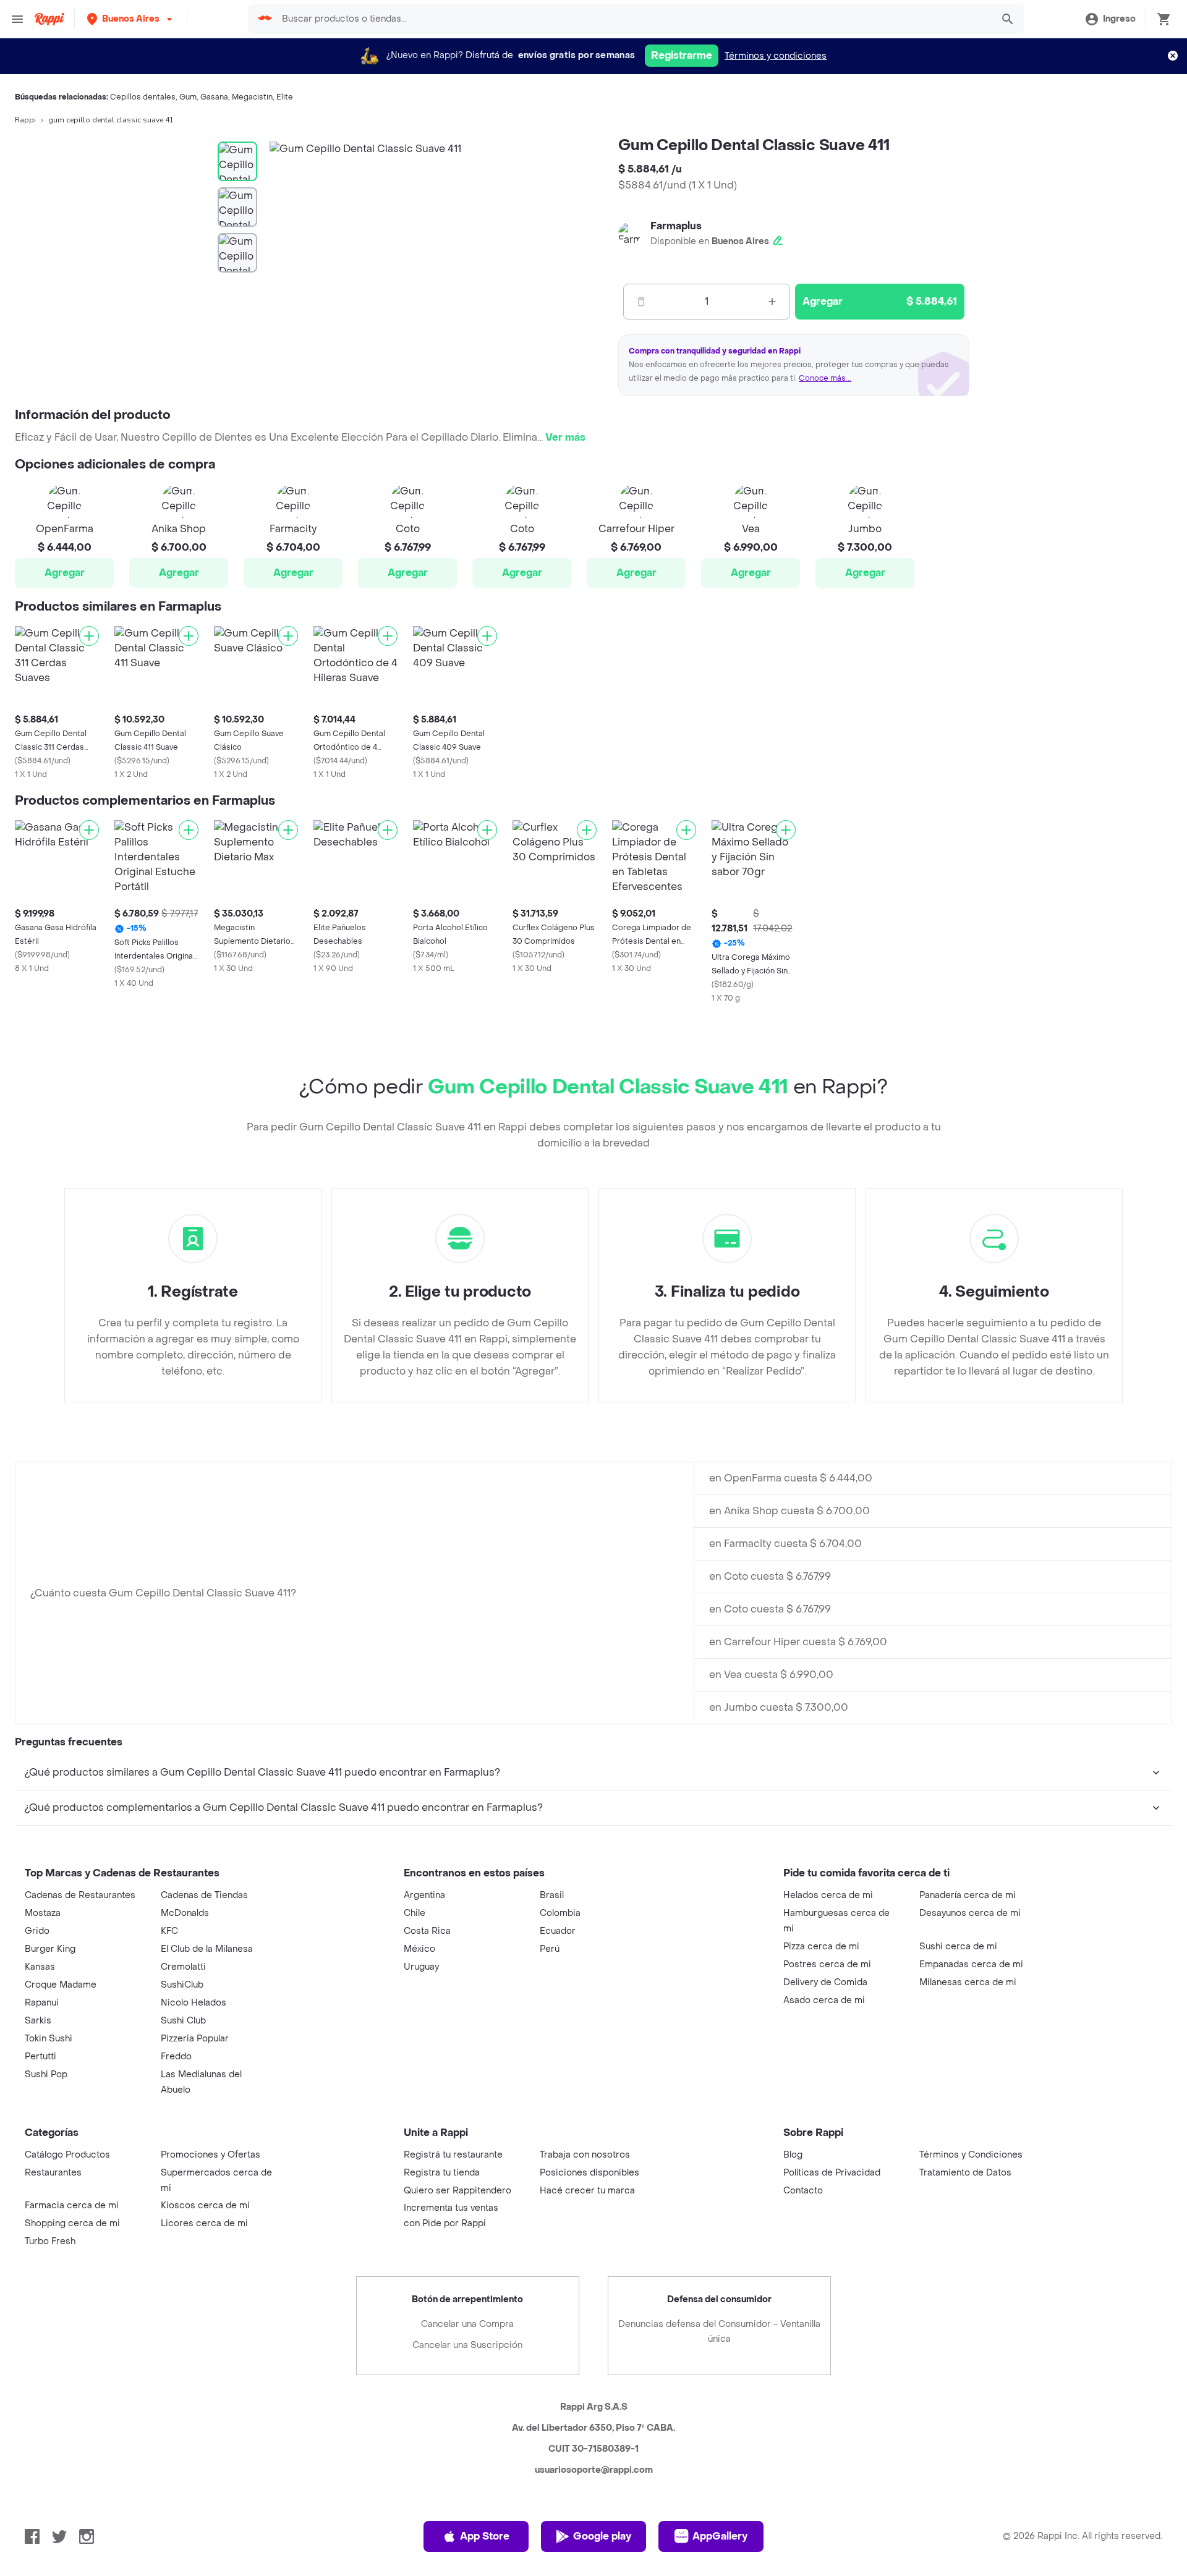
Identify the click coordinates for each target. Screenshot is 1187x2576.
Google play (602, 2536)
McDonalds (185, 1913)
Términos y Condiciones (971, 2155)
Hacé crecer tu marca (587, 2191)
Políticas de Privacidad (832, 2173)
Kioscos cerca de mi (205, 2205)
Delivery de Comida (825, 1982)
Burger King (50, 1949)
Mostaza (43, 1913)
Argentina (424, 1895)
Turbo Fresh (50, 2241)
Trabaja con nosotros (585, 2155)
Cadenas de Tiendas (204, 1895)
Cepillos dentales (143, 97)
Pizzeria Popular (195, 2039)
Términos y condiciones (776, 56)
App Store (485, 2536)
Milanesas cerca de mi (968, 1982)
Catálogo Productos (67, 2155)
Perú (550, 1949)
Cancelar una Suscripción (467, 2345)
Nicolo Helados (194, 2003)
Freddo (176, 2057)
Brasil (552, 1895)
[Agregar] (89, 636)
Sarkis (38, 2021)
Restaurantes (53, 2173)
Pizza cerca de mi (821, 1947)
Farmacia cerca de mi (72, 2205)
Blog (793, 2155)
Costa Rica (427, 1931)
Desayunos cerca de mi (970, 1913)
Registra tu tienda (442, 2173)
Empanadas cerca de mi (971, 1964)
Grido (37, 1931)
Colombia (560, 1913)
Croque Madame (61, 1985)
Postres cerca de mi (827, 1964)
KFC (169, 1931)
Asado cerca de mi (824, 2000)
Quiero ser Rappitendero (457, 2191)
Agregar (65, 573)
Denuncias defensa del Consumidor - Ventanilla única (719, 2332)
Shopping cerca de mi (72, 2223)
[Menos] (641, 302)
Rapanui (42, 2003)
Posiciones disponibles (589, 2173)
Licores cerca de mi (204, 2223)
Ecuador (558, 1931)
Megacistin (252, 97)
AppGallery (720, 2536)
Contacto (803, 2191)
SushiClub (182, 1985)
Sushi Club (183, 2021)
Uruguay (421, 1967)
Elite (285, 97)
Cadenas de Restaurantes (80, 1895)
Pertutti (40, 2057)
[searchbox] (633, 19)
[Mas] (772, 302)
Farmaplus (676, 226)
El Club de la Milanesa (207, 1949)
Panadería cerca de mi (968, 1895)
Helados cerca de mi (828, 1895)
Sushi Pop (46, 2074)
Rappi (25, 120)
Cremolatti (183, 1967)
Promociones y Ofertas (211, 2155)
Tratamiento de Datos (965, 2173)
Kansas (40, 1967)
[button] (131, 19)
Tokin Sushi (49, 2039)
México (419, 1949)
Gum (188, 97)
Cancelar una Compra (467, 2324)
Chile (415, 1913)
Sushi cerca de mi (958, 1947)
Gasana (214, 97)
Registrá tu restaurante (453, 2155)
